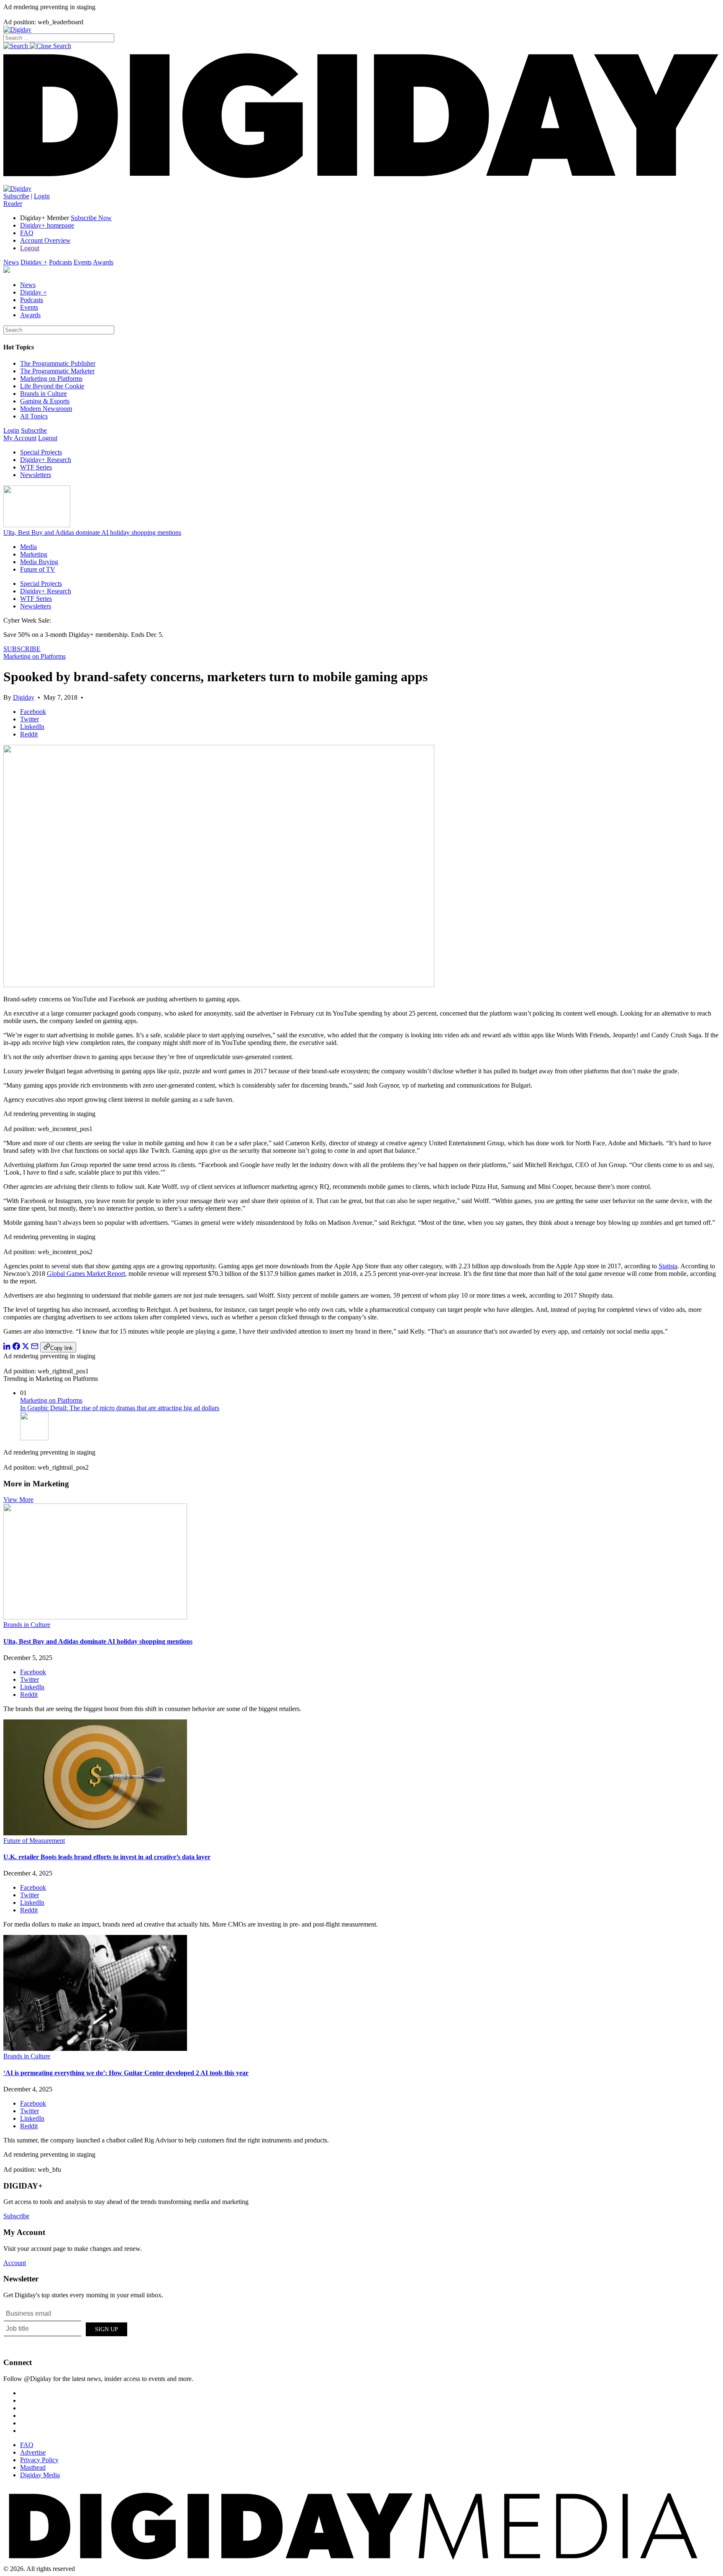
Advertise (33, 2452)
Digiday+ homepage (47, 225)
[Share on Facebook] (16, 1348)
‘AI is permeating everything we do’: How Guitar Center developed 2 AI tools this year (126, 2073)
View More (18, 1500)
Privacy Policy (39, 2460)
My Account (20, 438)
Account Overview (45, 240)
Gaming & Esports (45, 401)
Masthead (33, 2467)
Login (42, 196)
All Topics (34, 416)
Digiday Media (40, 2475)
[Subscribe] (17, 189)
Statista (668, 1266)
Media (28, 547)
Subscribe (16, 196)
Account (15, 2263)
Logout (30, 248)
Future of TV (38, 569)
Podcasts (60, 262)
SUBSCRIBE (22, 649)
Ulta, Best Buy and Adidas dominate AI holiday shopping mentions (92, 532)
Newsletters (36, 475)
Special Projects (41, 452)
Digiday (24, 697)
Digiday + (34, 262)
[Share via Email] (35, 1348)
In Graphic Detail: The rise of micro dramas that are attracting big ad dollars (120, 1408)
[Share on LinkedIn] (7, 1348)
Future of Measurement (34, 1841)
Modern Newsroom (46, 409)
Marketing (34, 554)
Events (83, 262)
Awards (103, 262)
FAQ (27, 233)
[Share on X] (26, 1348)
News (11, 262)
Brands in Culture (44, 394)
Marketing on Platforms (51, 378)
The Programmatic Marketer (57, 371)
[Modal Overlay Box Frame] (66, 2328)
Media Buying (39, 562)
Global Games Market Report (86, 1274)
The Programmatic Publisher (58, 363)
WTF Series (36, 467)
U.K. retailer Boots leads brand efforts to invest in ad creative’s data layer (107, 1857)
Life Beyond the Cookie (52, 386)
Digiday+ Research (46, 460)
